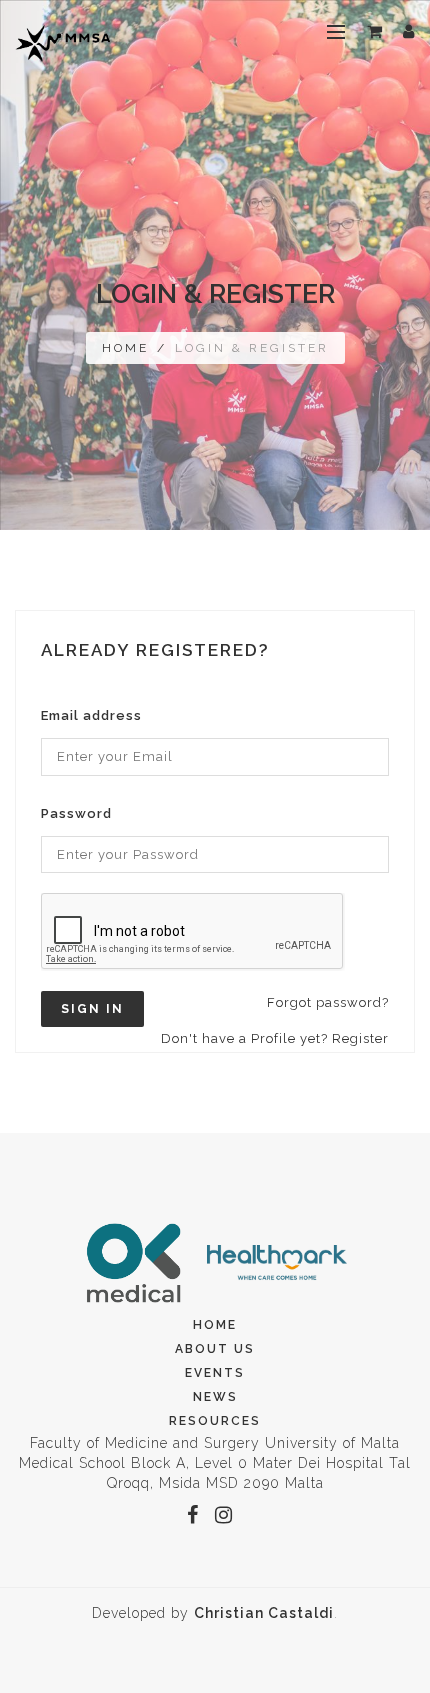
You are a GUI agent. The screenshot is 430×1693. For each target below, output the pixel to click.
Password (76, 813)
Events (215, 1373)
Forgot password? (328, 1002)
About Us (215, 1349)
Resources (215, 1421)
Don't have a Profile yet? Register (275, 1038)
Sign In (92, 1009)
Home (125, 348)
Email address (91, 715)
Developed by (213, 1613)
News (215, 1397)
